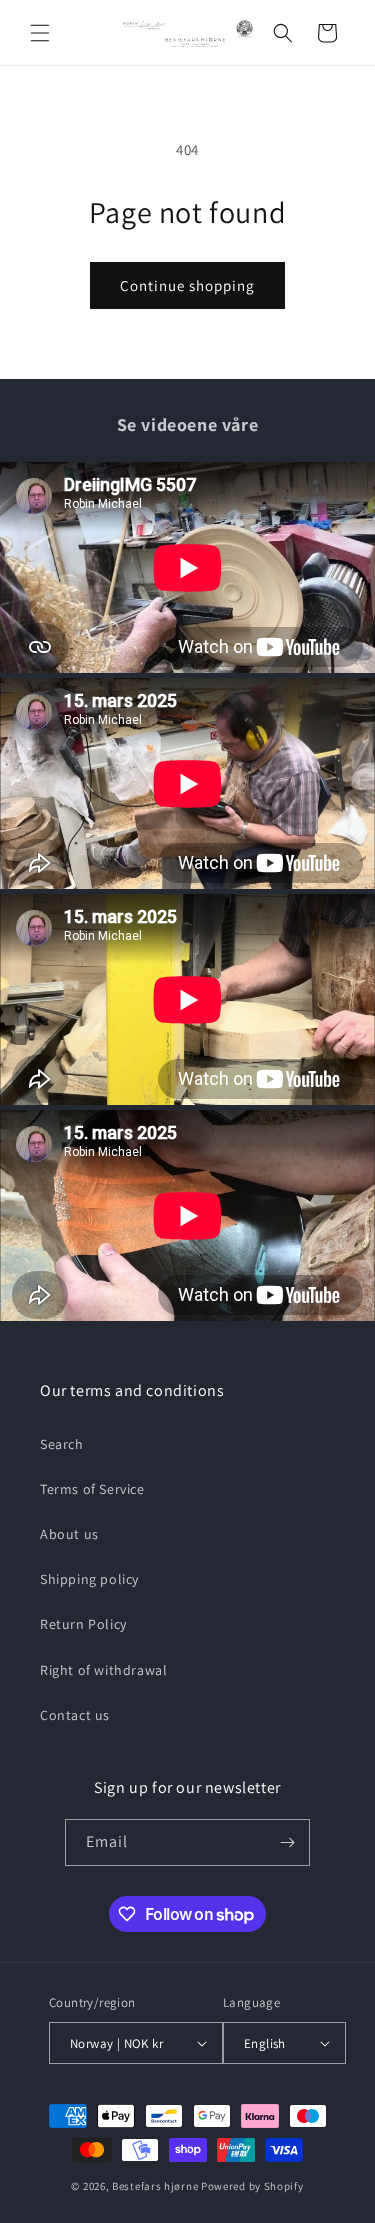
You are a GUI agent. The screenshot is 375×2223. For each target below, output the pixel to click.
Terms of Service (92, 1489)
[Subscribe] (287, 1842)
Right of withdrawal (103, 1670)
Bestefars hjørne (155, 2186)
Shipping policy (89, 1579)
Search (62, 1444)
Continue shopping (187, 285)
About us (69, 1534)
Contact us (75, 1715)
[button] (40, 33)
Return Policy (83, 1624)
